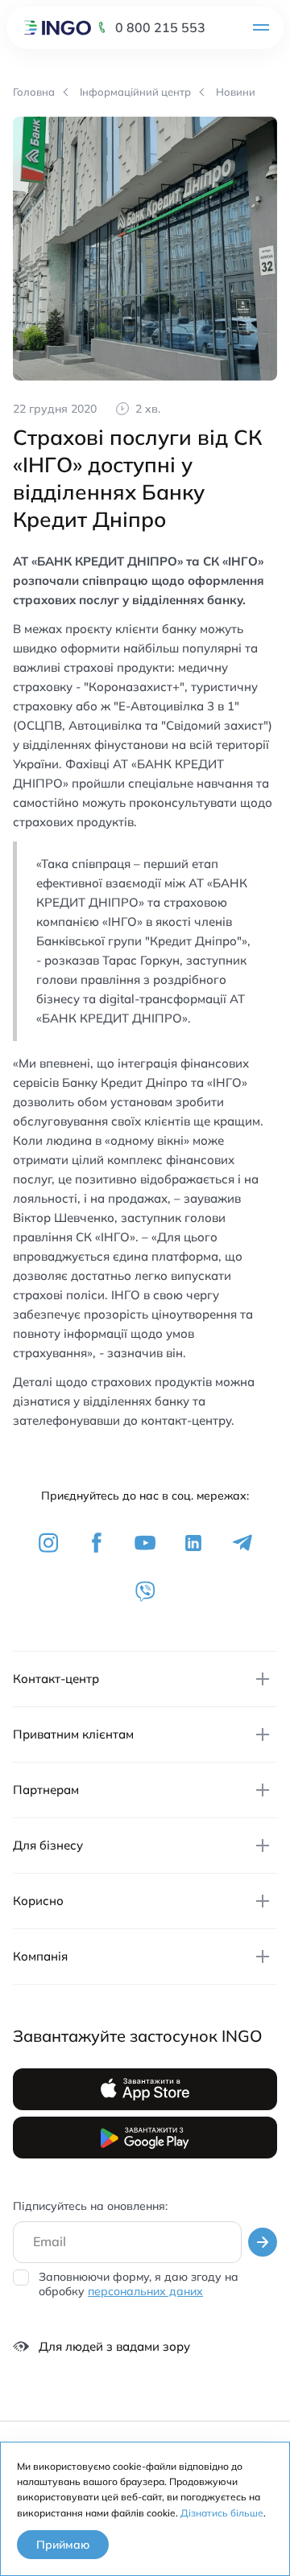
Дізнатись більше (222, 2513)
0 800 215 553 (160, 27)
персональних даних (145, 2291)
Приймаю (63, 2545)
